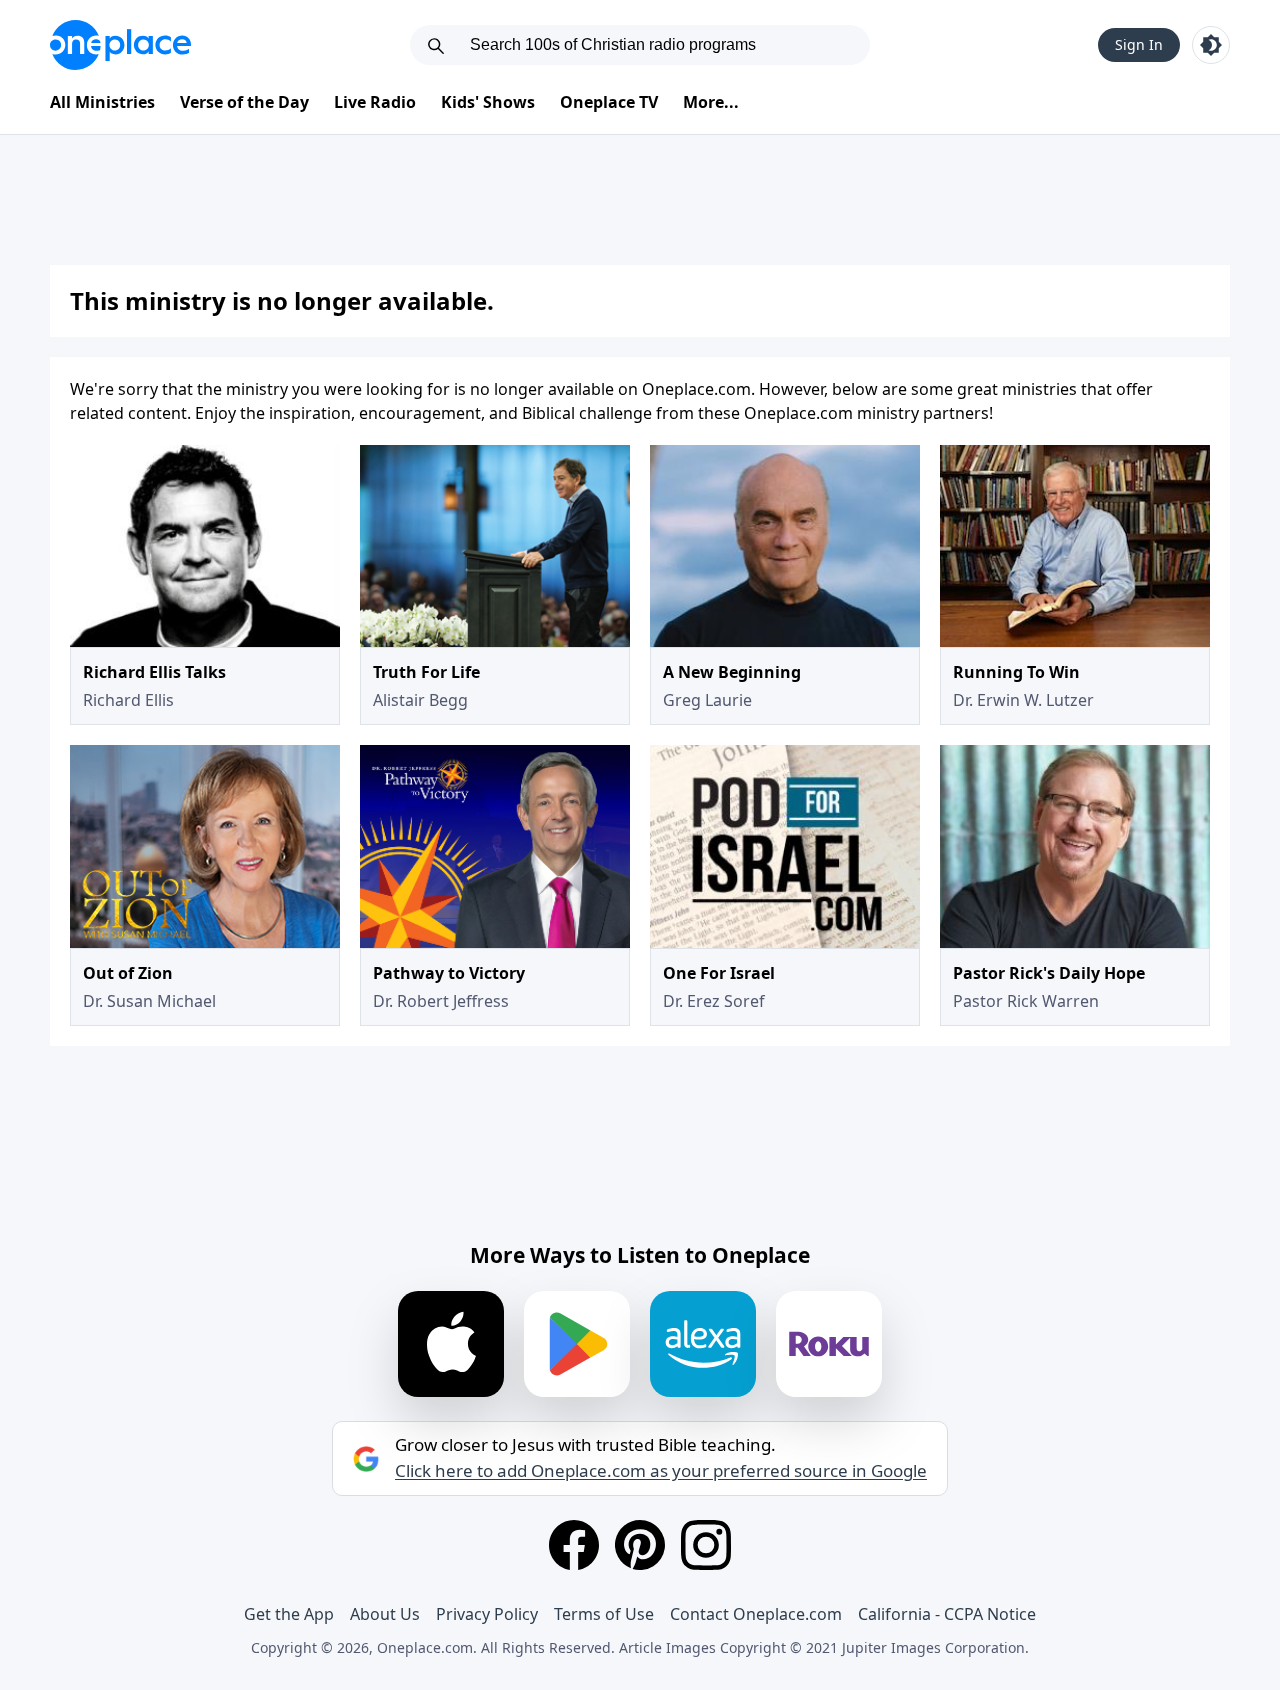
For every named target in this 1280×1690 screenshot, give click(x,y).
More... (711, 102)
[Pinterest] (640, 1545)
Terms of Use (604, 1614)
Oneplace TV (609, 102)
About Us (385, 1614)
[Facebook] (574, 1545)
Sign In (1139, 44)
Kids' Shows (488, 102)
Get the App (289, 1614)
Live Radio (375, 102)
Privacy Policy (487, 1614)
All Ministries (102, 102)
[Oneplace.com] (120, 45)
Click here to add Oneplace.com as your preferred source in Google (661, 1471)
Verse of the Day (244, 102)
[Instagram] (706, 1545)
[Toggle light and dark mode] (1211, 45)
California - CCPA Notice (947, 1614)
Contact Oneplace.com (756, 1614)
